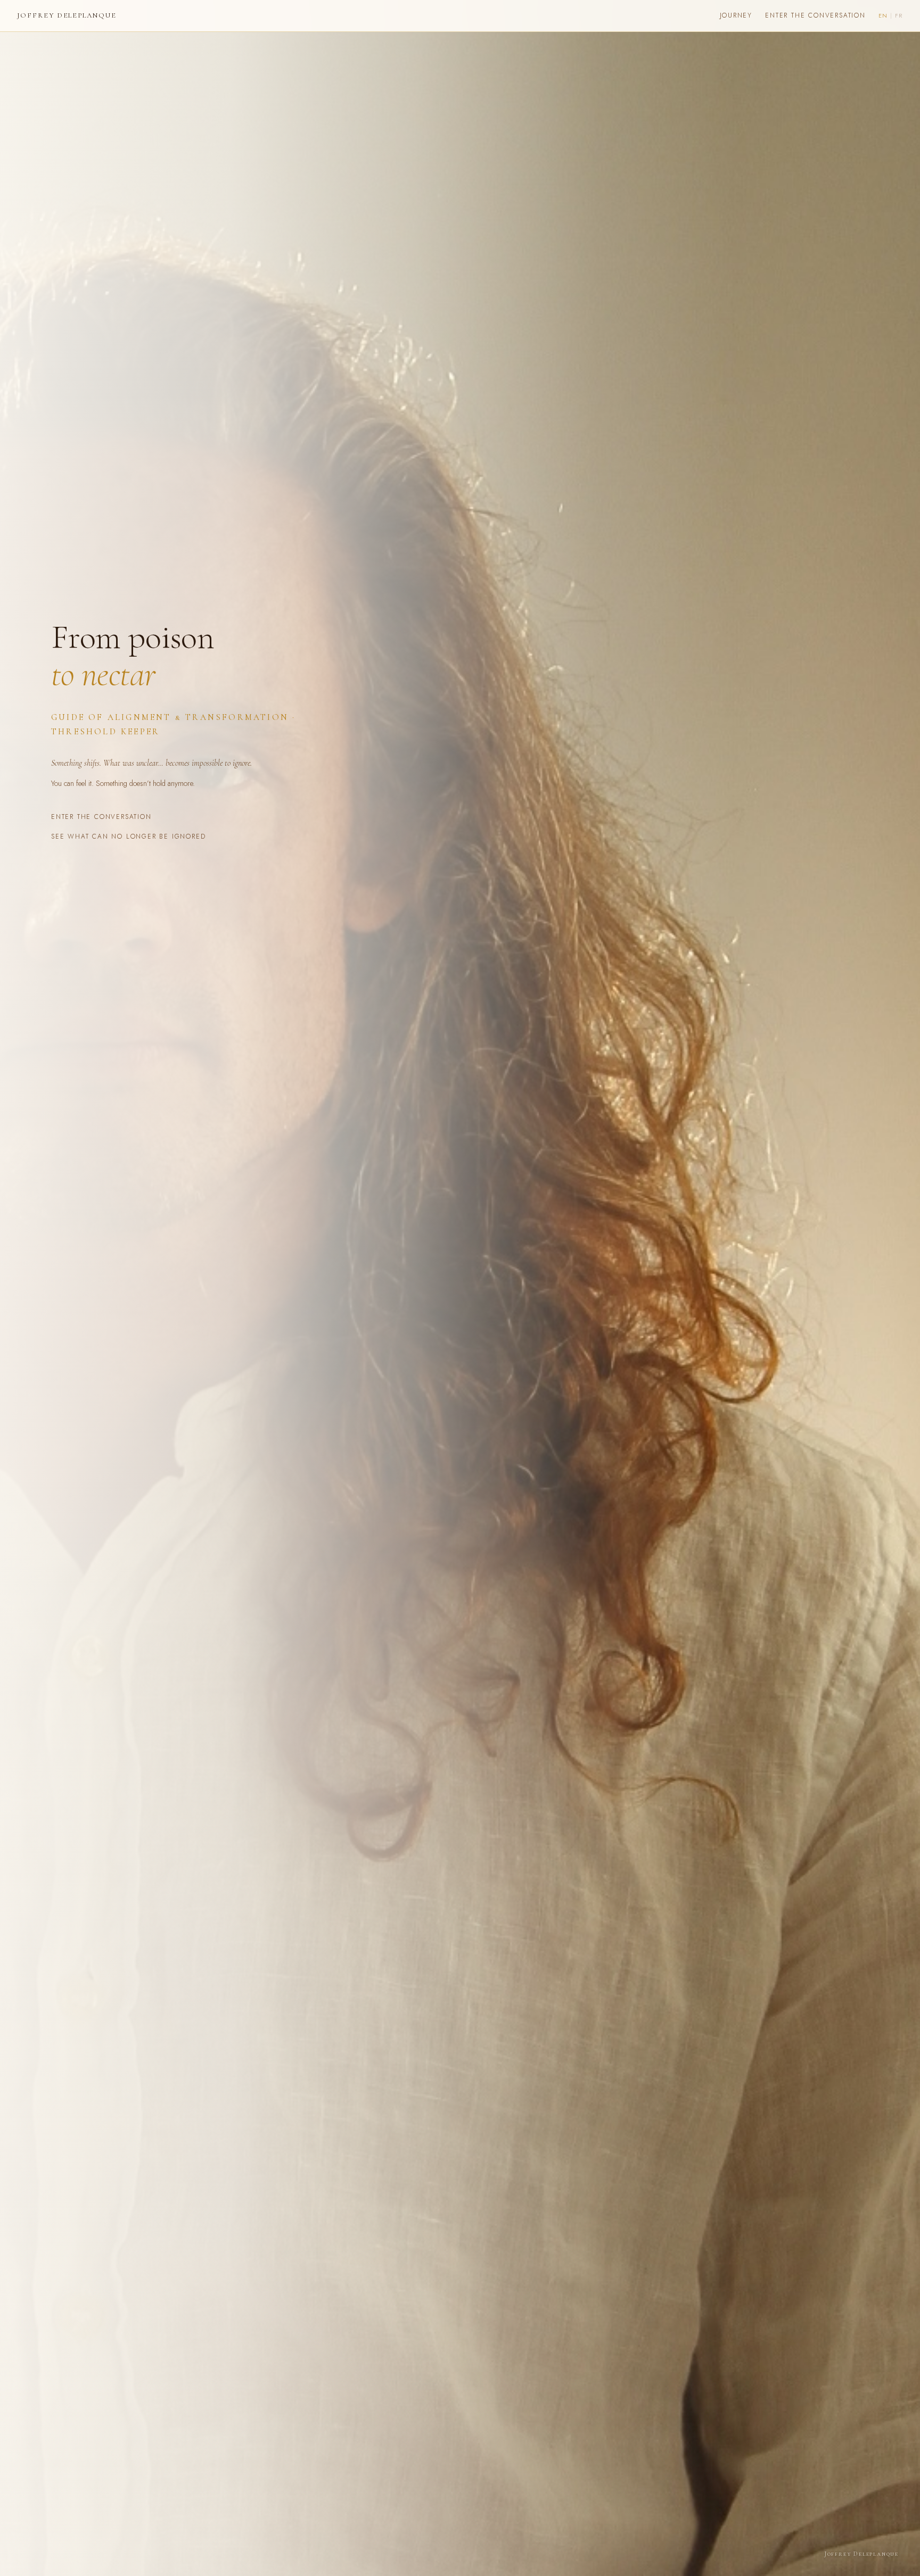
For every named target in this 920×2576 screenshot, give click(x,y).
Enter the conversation (815, 15)
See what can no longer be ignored (128, 836)
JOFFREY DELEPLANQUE (67, 15)
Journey (736, 15)
